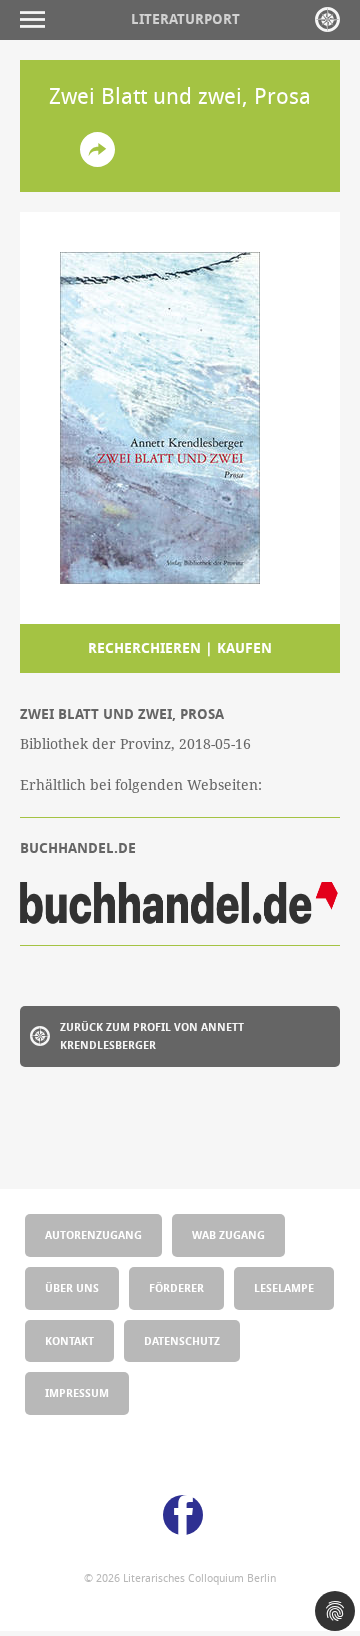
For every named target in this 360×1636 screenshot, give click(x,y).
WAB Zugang (228, 1234)
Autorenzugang (93, 1234)
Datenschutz (182, 1340)
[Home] (327, 19)
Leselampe (284, 1287)
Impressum (77, 1392)
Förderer (176, 1287)
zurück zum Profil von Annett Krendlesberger (152, 1036)
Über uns (72, 1287)
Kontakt (69, 1340)
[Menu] (37, 19)
